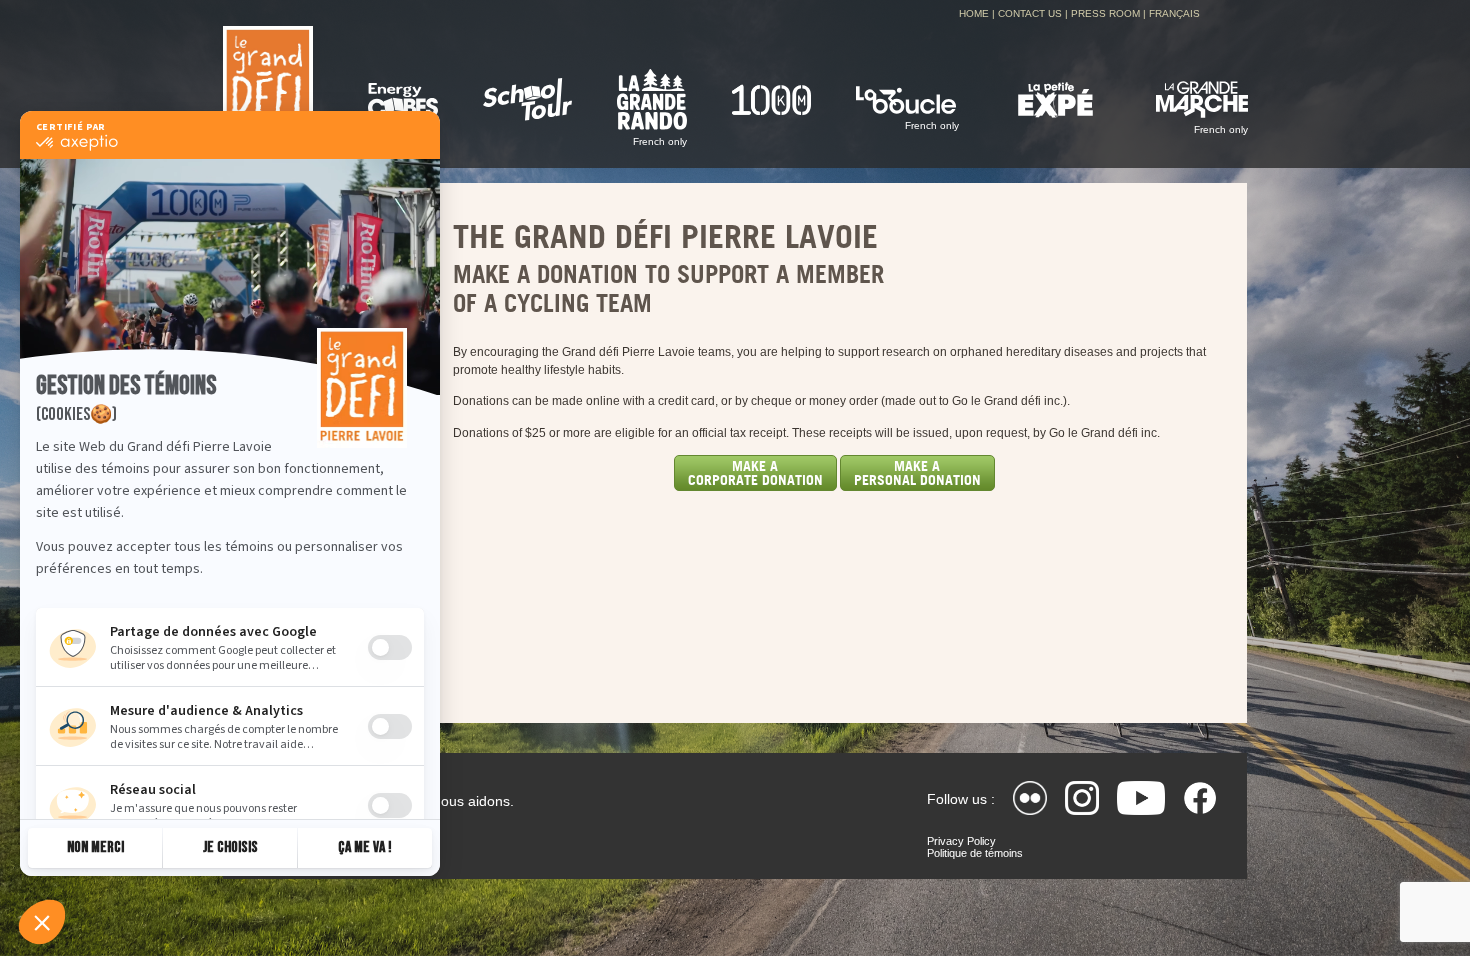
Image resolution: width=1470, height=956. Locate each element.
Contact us (1030, 13)
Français (1174, 13)
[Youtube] (1141, 798)
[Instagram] (1082, 798)
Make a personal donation (917, 472)
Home (974, 13)
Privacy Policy (961, 841)
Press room (1105, 13)
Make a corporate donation (755, 472)
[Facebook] (1200, 798)
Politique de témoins (975, 853)
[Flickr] (1030, 798)
